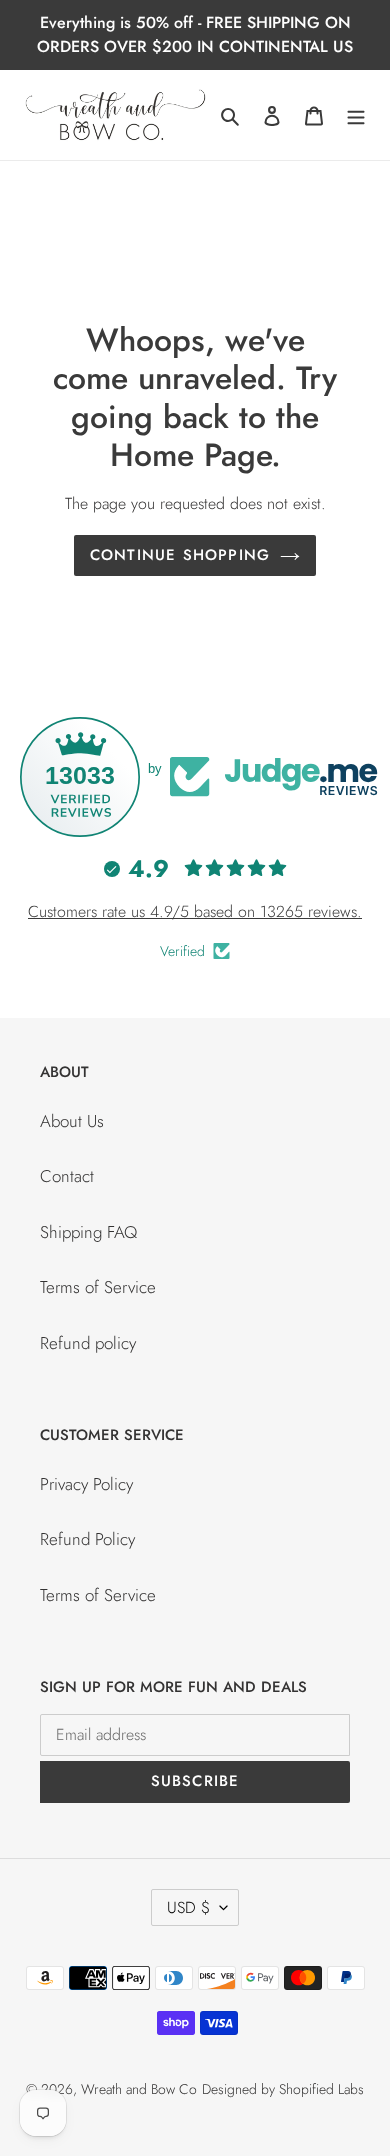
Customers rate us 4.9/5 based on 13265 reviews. (195, 911)
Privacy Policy (86, 1484)
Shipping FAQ (88, 1232)
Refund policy (88, 1343)
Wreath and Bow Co (139, 2089)
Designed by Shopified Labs (283, 2089)
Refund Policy (87, 1539)
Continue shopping (180, 555)
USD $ (188, 1907)
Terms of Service (98, 1287)
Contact (67, 1176)
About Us (72, 1121)
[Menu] (356, 115)
